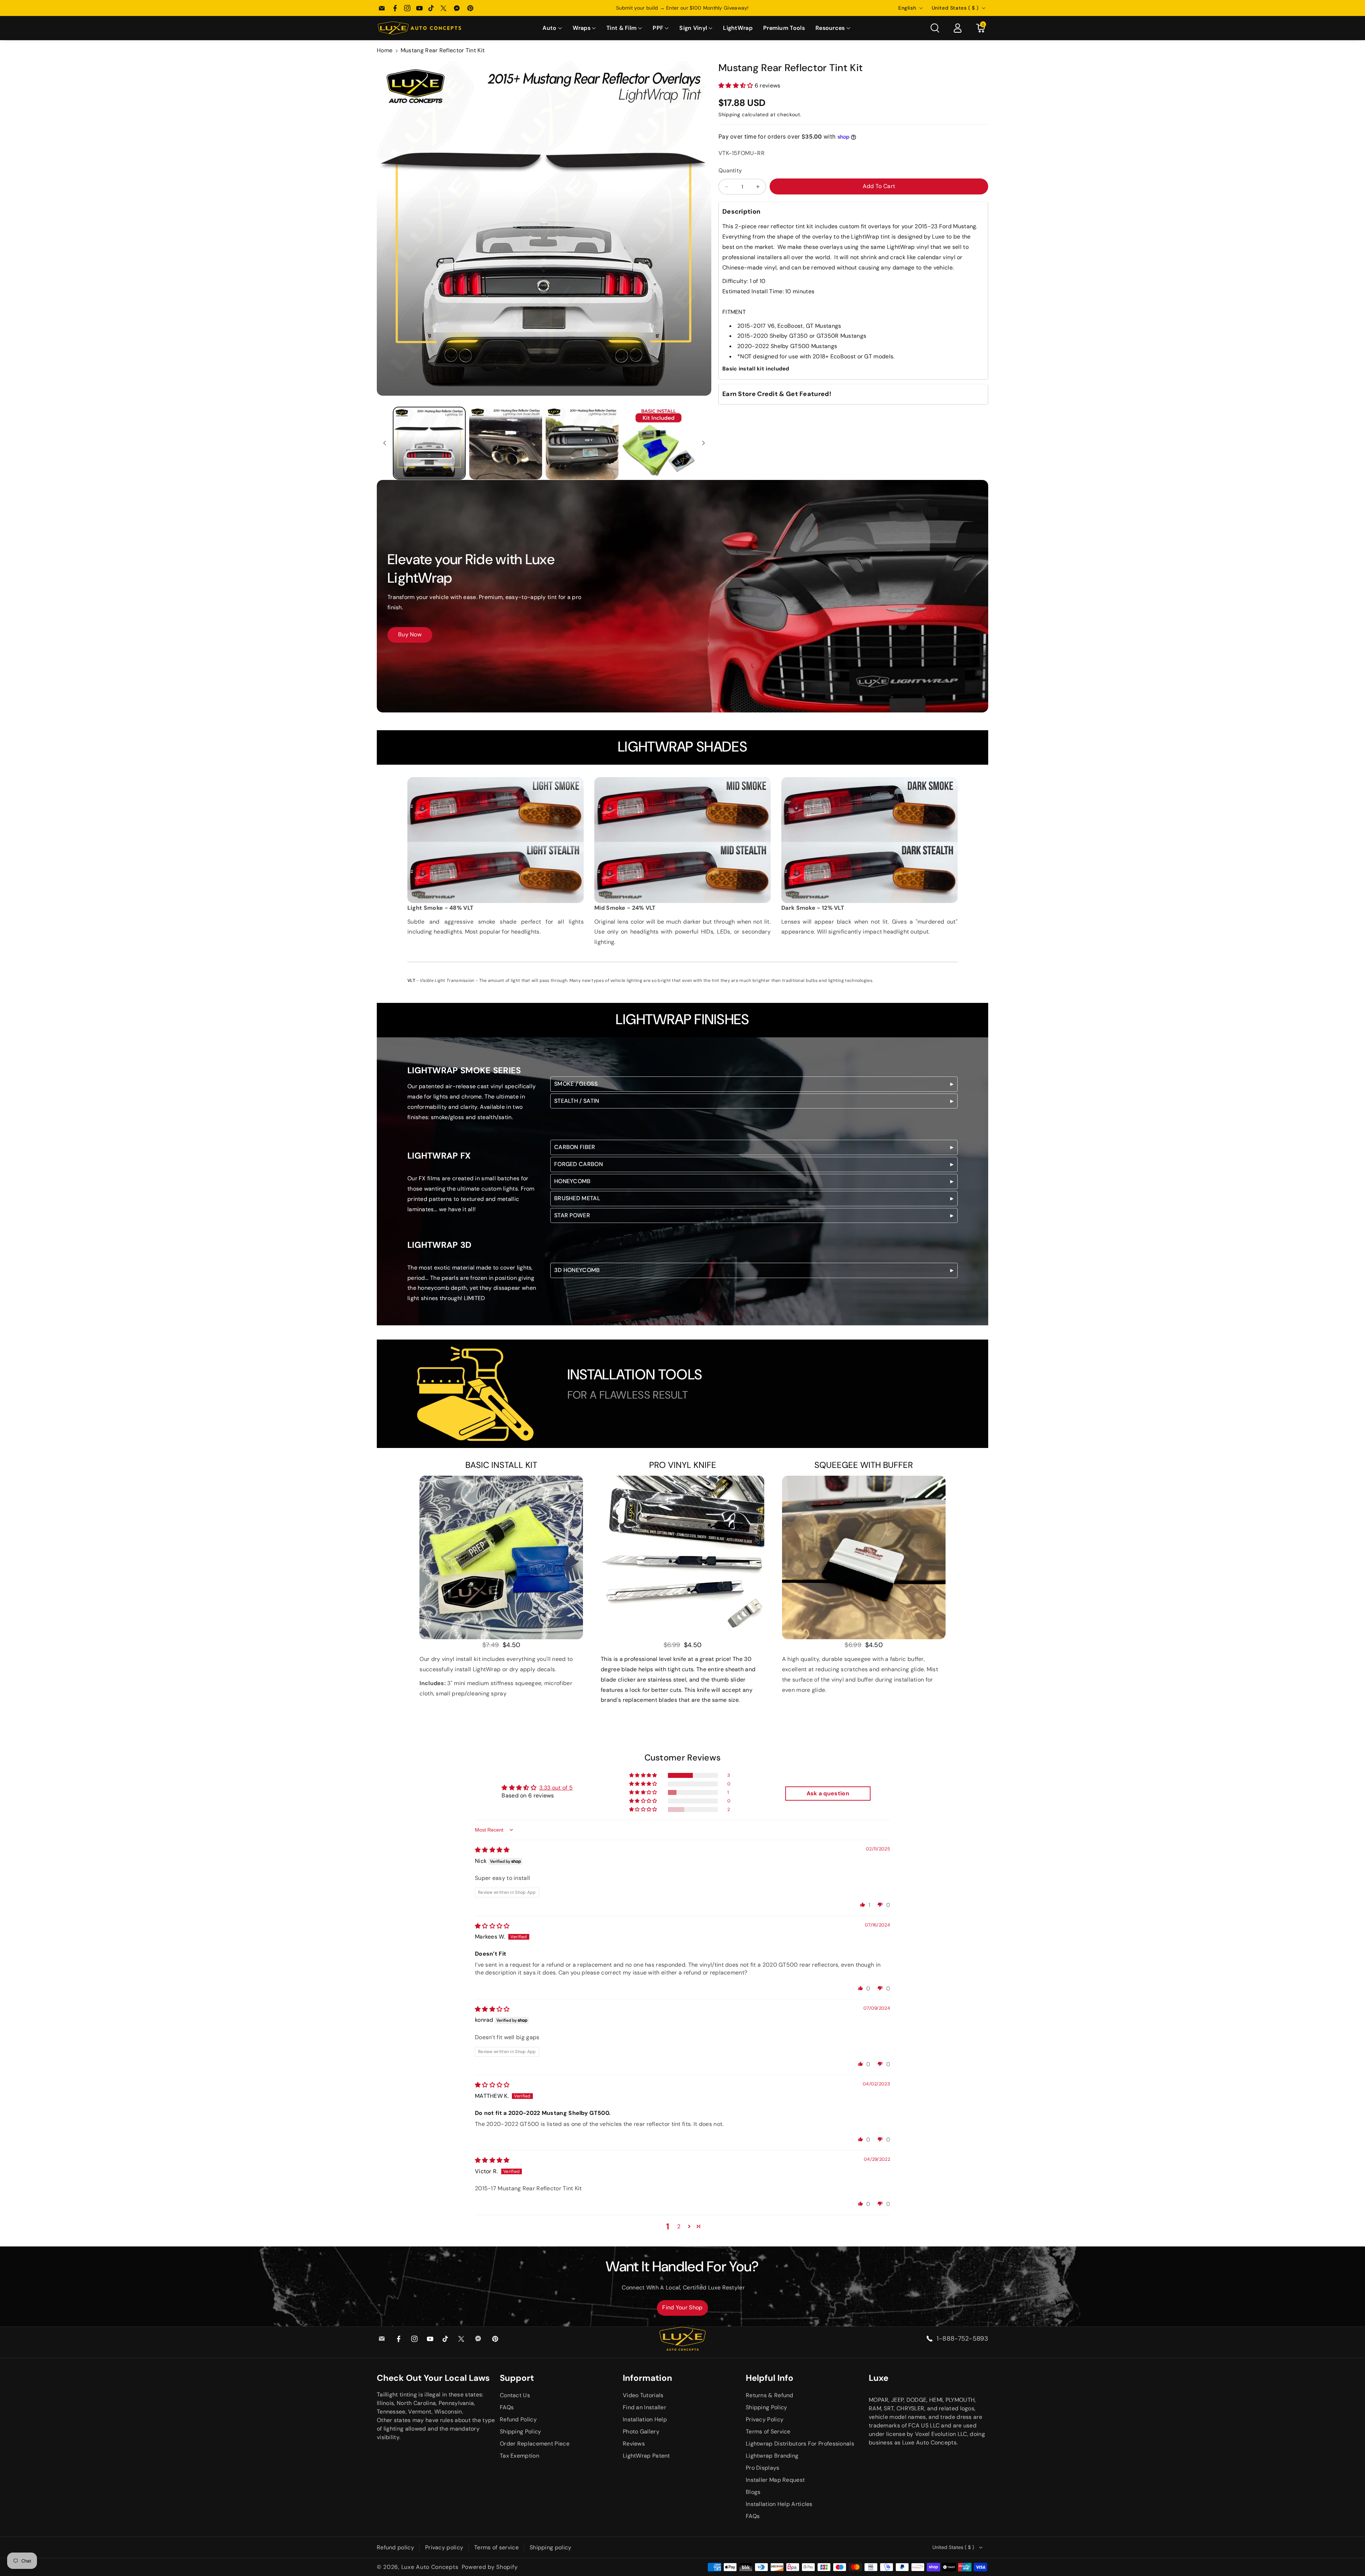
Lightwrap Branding (772, 2456)
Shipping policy (551, 2547)
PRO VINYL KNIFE (683, 1465)
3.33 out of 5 (556, 1788)
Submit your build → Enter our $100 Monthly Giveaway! (682, 8)
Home (385, 50)
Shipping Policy (521, 2431)
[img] (492, 1850)
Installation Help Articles (779, 2504)
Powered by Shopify (490, 2567)
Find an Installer (644, 2407)
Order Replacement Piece (535, 2444)
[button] (552, 28)
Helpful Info (770, 2378)
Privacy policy (444, 2547)
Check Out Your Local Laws (433, 2378)
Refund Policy (518, 2419)
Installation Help (645, 2419)
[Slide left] (385, 443)
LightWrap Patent (646, 2456)
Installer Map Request (775, 2480)
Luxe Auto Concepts (430, 2567)
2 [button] (679, 2226)
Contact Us (515, 2395)
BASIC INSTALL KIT (501, 1465)
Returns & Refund (770, 2395)
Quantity (730, 170)
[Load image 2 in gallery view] (506, 443)
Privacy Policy (765, 2419)
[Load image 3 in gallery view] (582, 443)
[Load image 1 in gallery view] (429, 443)
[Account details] (958, 28)
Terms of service (496, 2547)
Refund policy (395, 2547)
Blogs (753, 2492)
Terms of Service (768, 2431)
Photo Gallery (641, 2431)
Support (517, 2378)
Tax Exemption (520, 2456)
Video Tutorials (643, 2395)
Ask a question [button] (828, 1793)
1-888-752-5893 (962, 2339)
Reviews (634, 2444)
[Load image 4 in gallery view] (659, 443)
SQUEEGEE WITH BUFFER (864, 1465)
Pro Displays (763, 2468)
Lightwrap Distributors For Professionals (800, 2444)
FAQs (507, 2407)
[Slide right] (703, 443)
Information (647, 2378)
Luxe (879, 2378)
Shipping (729, 114)
